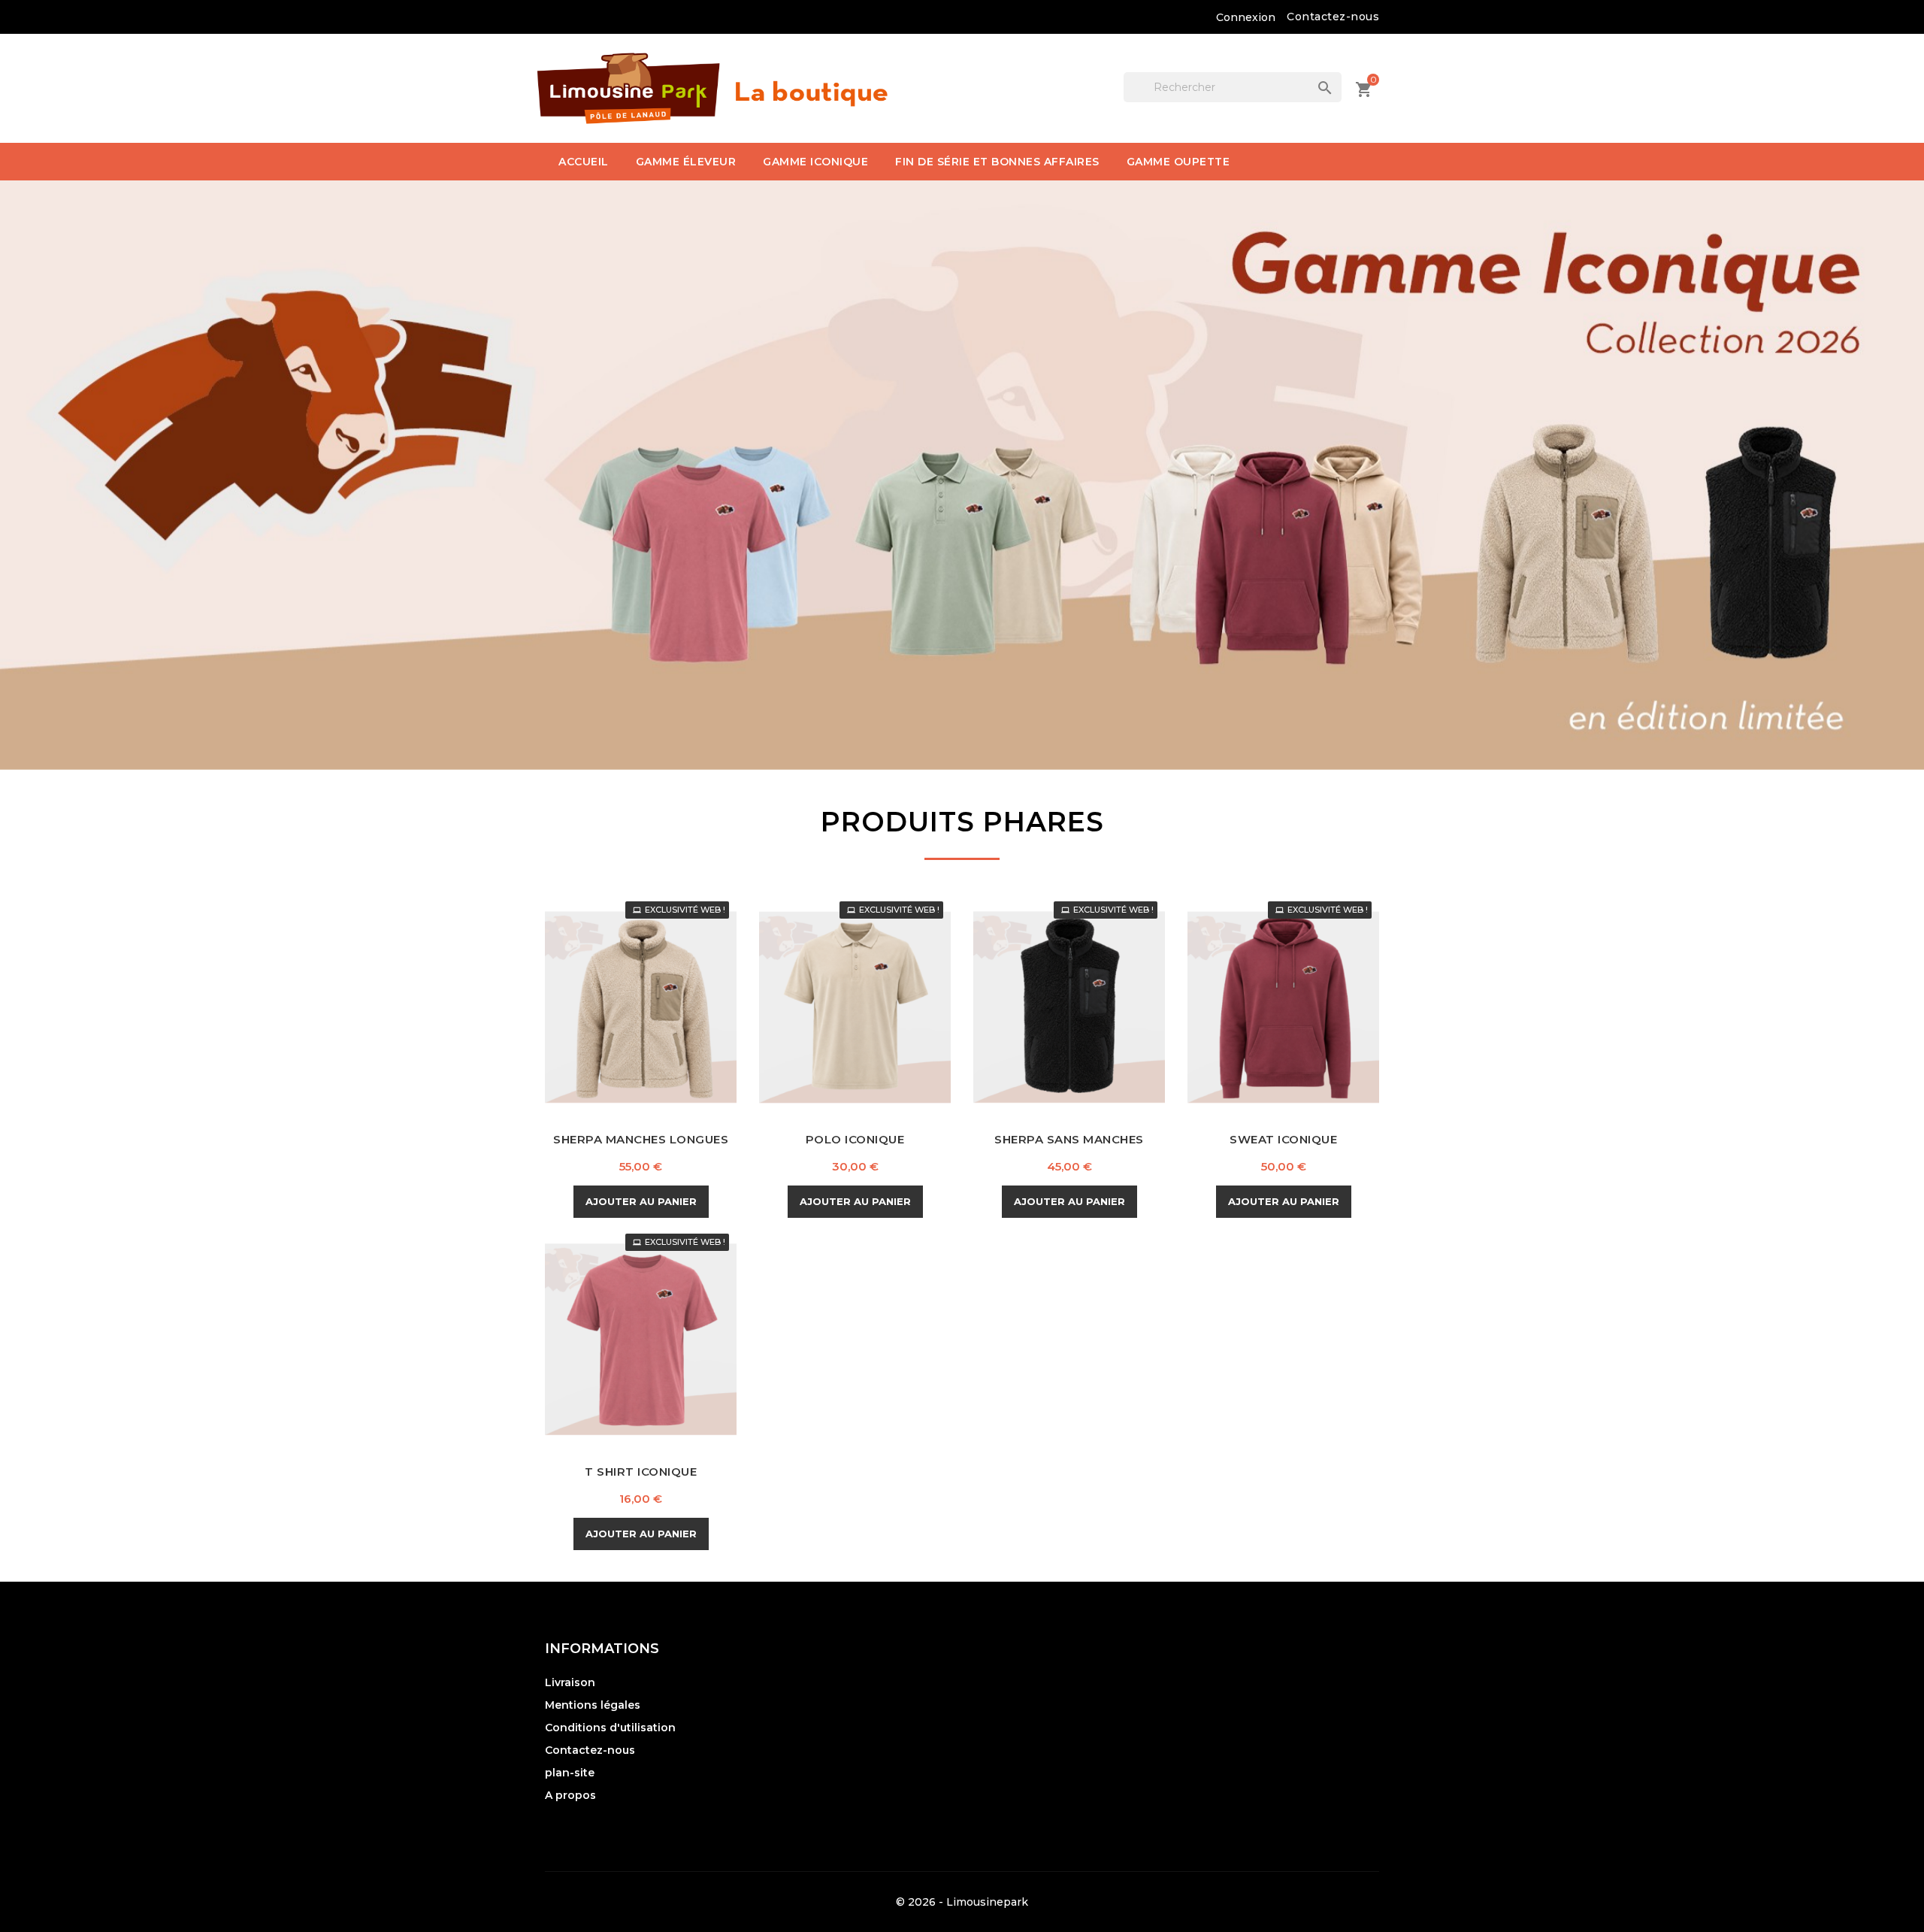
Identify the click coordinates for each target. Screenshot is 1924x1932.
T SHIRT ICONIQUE (641, 1472)
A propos (570, 1795)
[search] (1310, 73)
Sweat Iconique (1283, 1139)
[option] (962, 475)
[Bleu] (627, 1353)
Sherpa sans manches (1069, 1139)
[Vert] (867, 1021)
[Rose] (679, 1353)
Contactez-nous (1333, 17)
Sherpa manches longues (641, 1139)
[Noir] (653, 1021)
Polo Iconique (855, 1139)
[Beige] (627, 1021)
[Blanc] (1282, 1021)
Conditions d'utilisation (610, 1728)
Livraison (570, 1682)
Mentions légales (593, 1705)
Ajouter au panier (641, 1201)
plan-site (570, 1773)
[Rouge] (1308, 1021)
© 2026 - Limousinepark (962, 1902)
